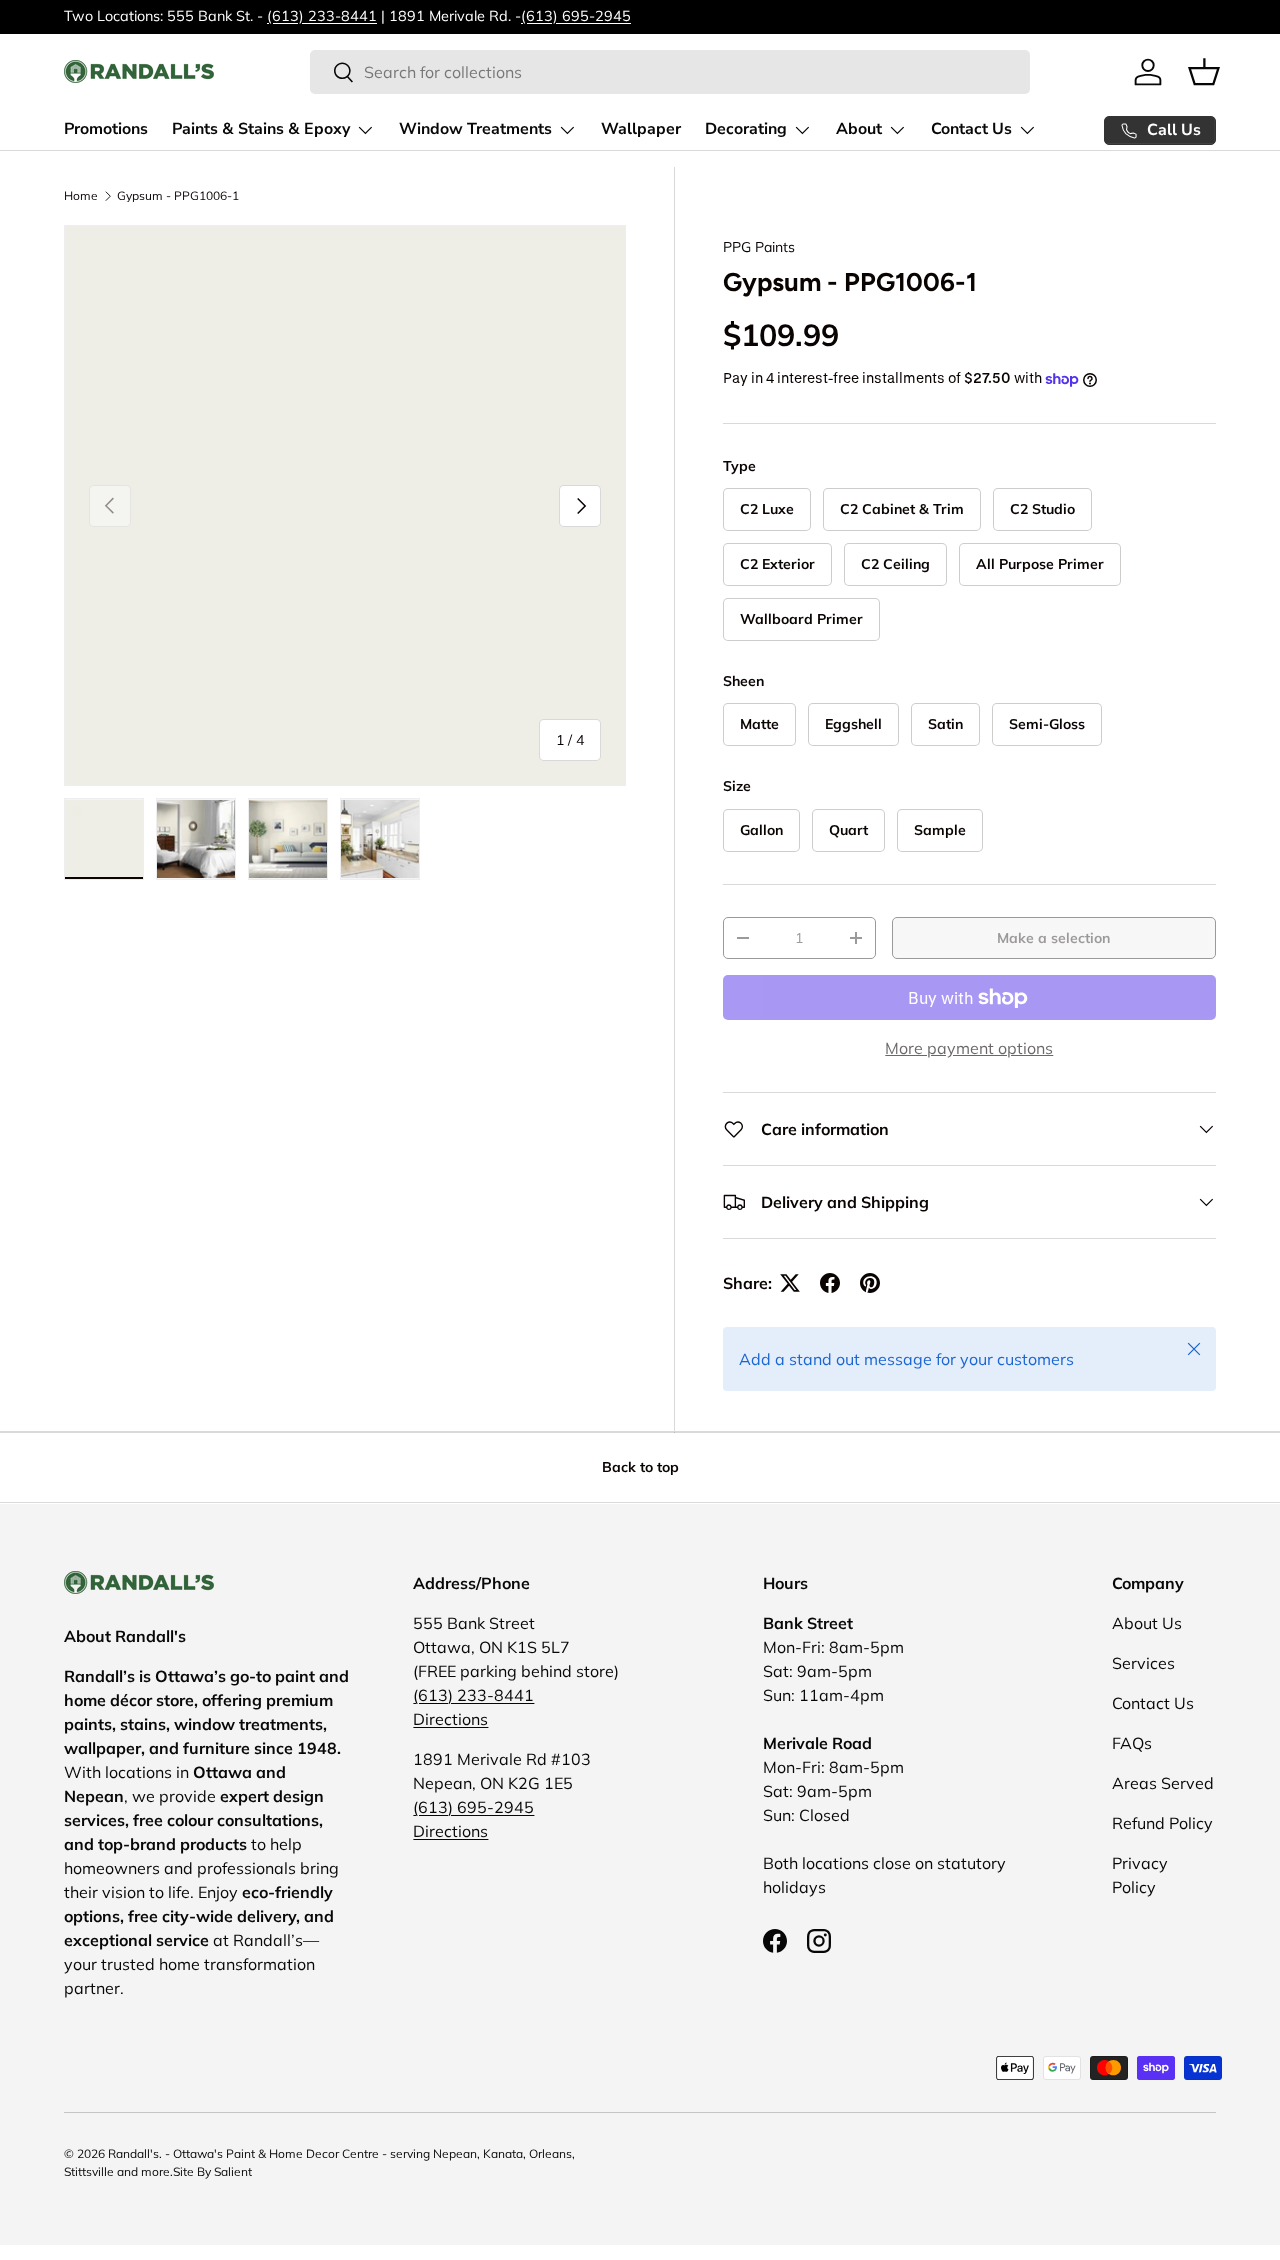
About (859, 129)
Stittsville (89, 2171)
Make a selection (1053, 938)
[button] (1204, 72)
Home (81, 196)
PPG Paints (759, 247)
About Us (1147, 1623)
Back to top (640, 1467)
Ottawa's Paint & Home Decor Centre (276, 2153)
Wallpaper (641, 129)
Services (1143, 1663)
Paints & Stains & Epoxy (261, 129)
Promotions (106, 129)
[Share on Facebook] (830, 1283)
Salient (233, 2171)
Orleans (550, 2153)
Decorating (746, 129)
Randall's (133, 2153)
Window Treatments (475, 129)
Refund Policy (1162, 1823)
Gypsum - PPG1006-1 (178, 196)
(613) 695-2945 (576, 16)
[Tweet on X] (790, 1283)
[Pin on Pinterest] (870, 1283)
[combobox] (669, 72)
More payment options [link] (969, 1048)
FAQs (1132, 1743)
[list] (345, 506)
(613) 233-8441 (322, 16)
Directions (450, 1719)
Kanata (503, 2153)
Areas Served (1163, 1783)
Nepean (455, 2153)
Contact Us (971, 129)
